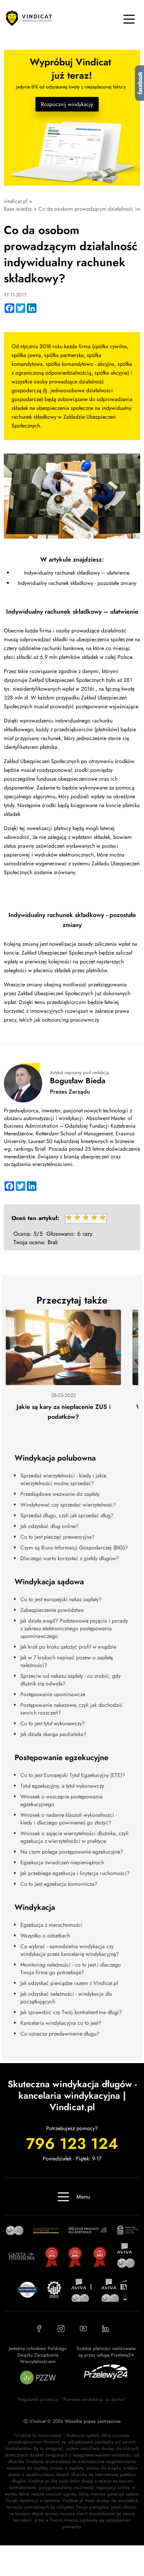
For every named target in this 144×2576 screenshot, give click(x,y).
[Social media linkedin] (106, 2329)
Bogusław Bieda (78, 1081)
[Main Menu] (129, 19)
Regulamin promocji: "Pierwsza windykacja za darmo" (72, 2399)
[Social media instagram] (61, 2329)
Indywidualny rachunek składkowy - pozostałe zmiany (77, 583)
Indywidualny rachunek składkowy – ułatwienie (77, 573)
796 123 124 (72, 2144)
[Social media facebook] (39, 2329)
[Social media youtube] (83, 2329)
